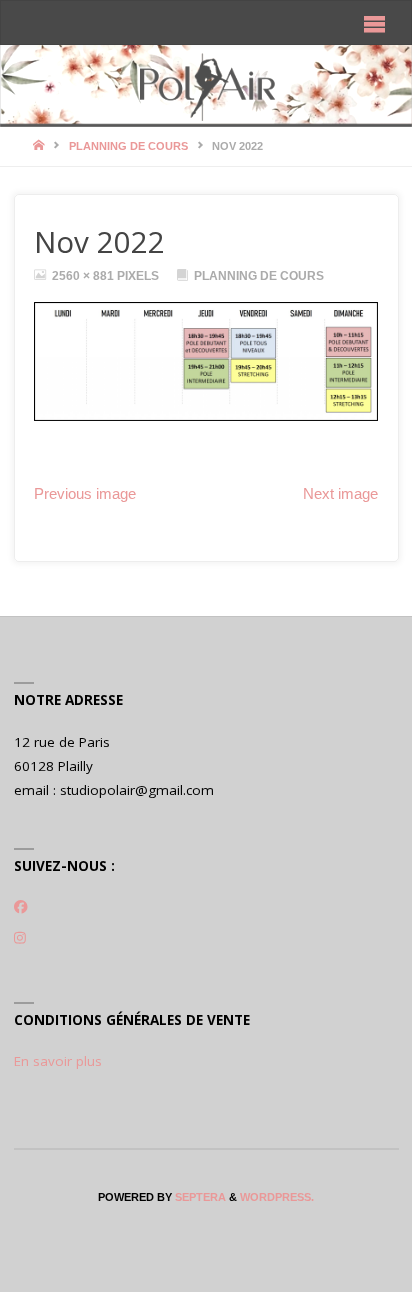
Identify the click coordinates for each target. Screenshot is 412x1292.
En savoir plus (58, 1061)
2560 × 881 (84, 276)
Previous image (85, 494)
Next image (340, 494)
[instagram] (20, 938)
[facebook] (21, 907)
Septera (199, 1197)
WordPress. (277, 1197)
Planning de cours (128, 146)
